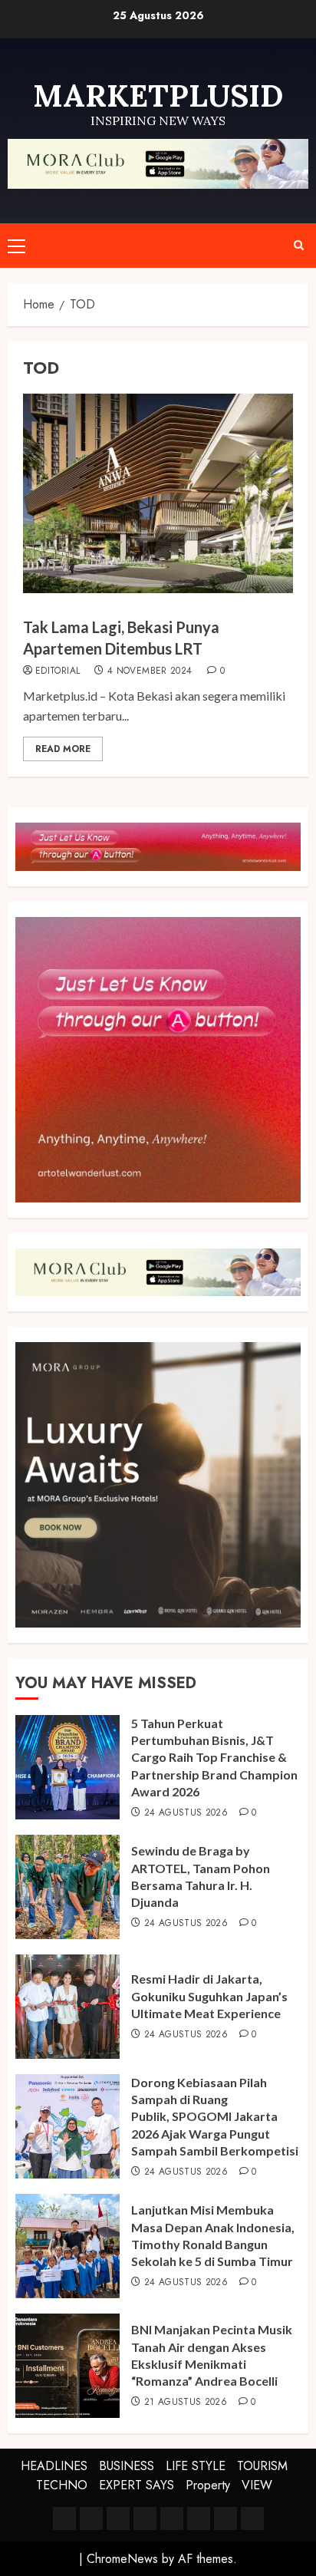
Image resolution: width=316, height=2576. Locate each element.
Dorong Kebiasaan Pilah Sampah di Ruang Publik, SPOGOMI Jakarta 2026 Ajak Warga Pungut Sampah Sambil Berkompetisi (215, 2117)
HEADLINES (54, 2466)
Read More (63, 749)
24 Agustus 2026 (186, 1813)
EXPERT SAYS (137, 2485)
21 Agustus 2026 (186, 2403)
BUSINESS (127, 2466)
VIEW (257, 2485)
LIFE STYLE (196, 2466)
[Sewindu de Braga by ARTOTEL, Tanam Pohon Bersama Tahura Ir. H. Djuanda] (67, 1887)
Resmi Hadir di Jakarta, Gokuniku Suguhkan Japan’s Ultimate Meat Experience (209, 1996)
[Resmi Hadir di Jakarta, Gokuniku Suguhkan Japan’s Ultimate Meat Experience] (67, 2007)
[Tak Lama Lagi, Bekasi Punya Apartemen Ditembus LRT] (158, 493)
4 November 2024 (150, 671)
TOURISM (262, 2466)
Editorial (58, 671)
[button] (16, 246)
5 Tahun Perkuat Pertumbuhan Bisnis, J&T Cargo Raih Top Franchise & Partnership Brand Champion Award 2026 (214, 1758)
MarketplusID (158, 96)
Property (208, 2485)
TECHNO (62, 2485)
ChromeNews (122, 2559)
